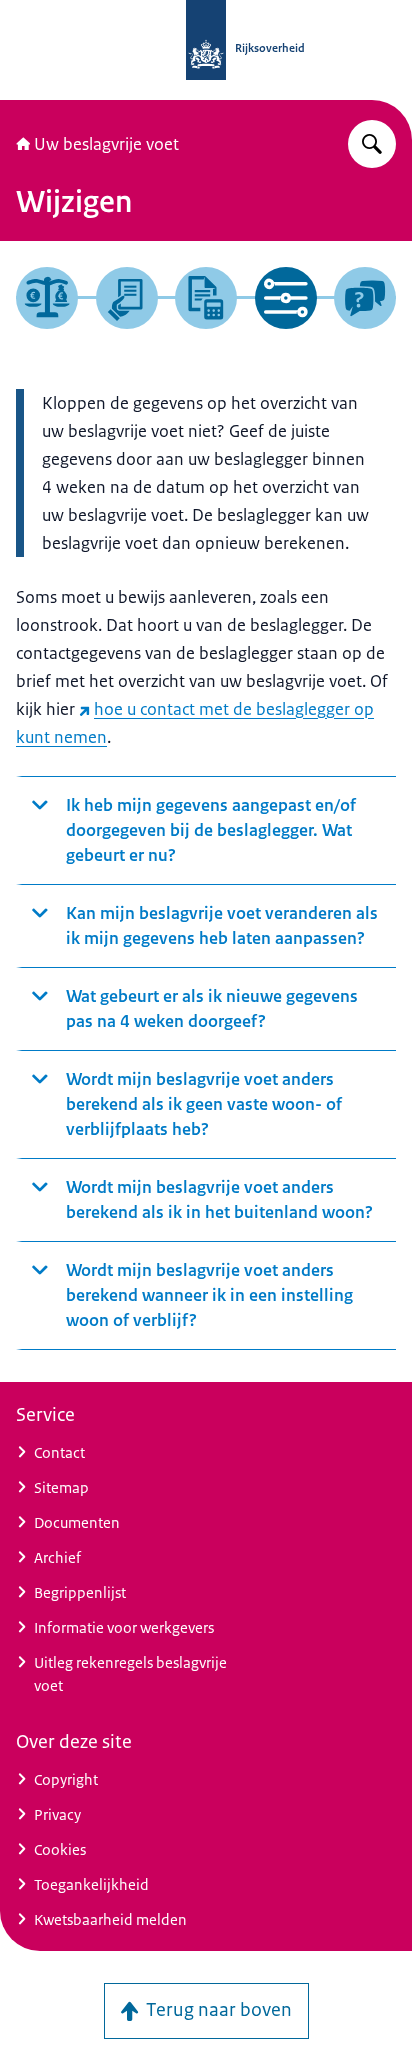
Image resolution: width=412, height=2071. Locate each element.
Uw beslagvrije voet (106, 144)
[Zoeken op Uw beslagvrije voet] (372, 144)
